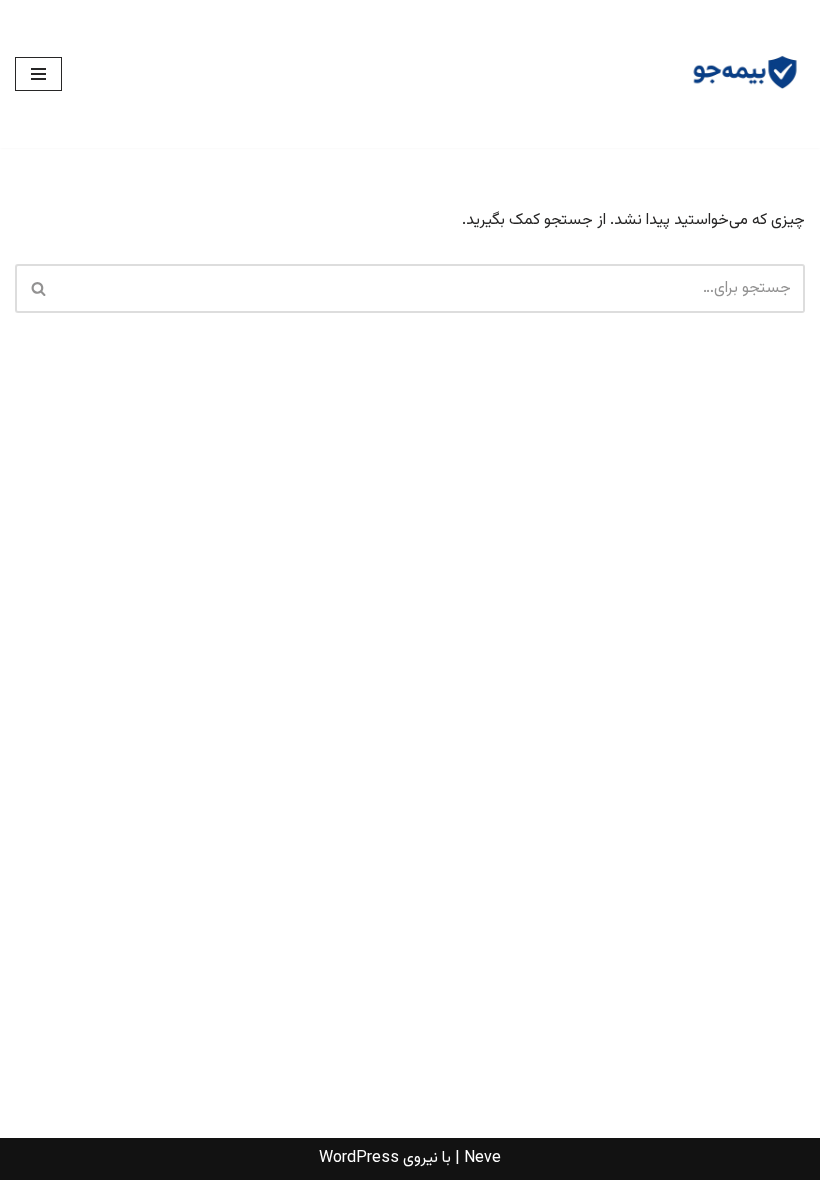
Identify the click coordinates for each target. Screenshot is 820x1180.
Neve (482, 1158)
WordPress (359, 1158)
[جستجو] (37, 288)
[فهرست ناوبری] (38, 74)
